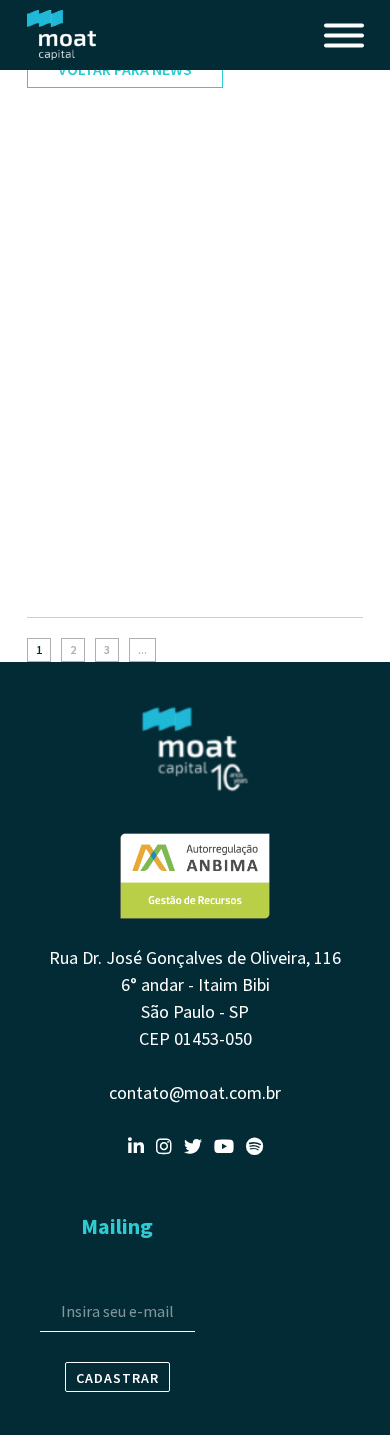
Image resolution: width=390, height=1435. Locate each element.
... (142, 649)
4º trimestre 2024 (86, 321)
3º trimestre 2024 (86, 361)
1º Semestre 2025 (86, 281)
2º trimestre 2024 (86, 401)
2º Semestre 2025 (86, 177)
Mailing (117, 1226)
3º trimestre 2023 (86, 585)
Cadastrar (117, 1378)
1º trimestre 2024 (86, 441)
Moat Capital (62, 35)
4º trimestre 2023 (86, 481)
